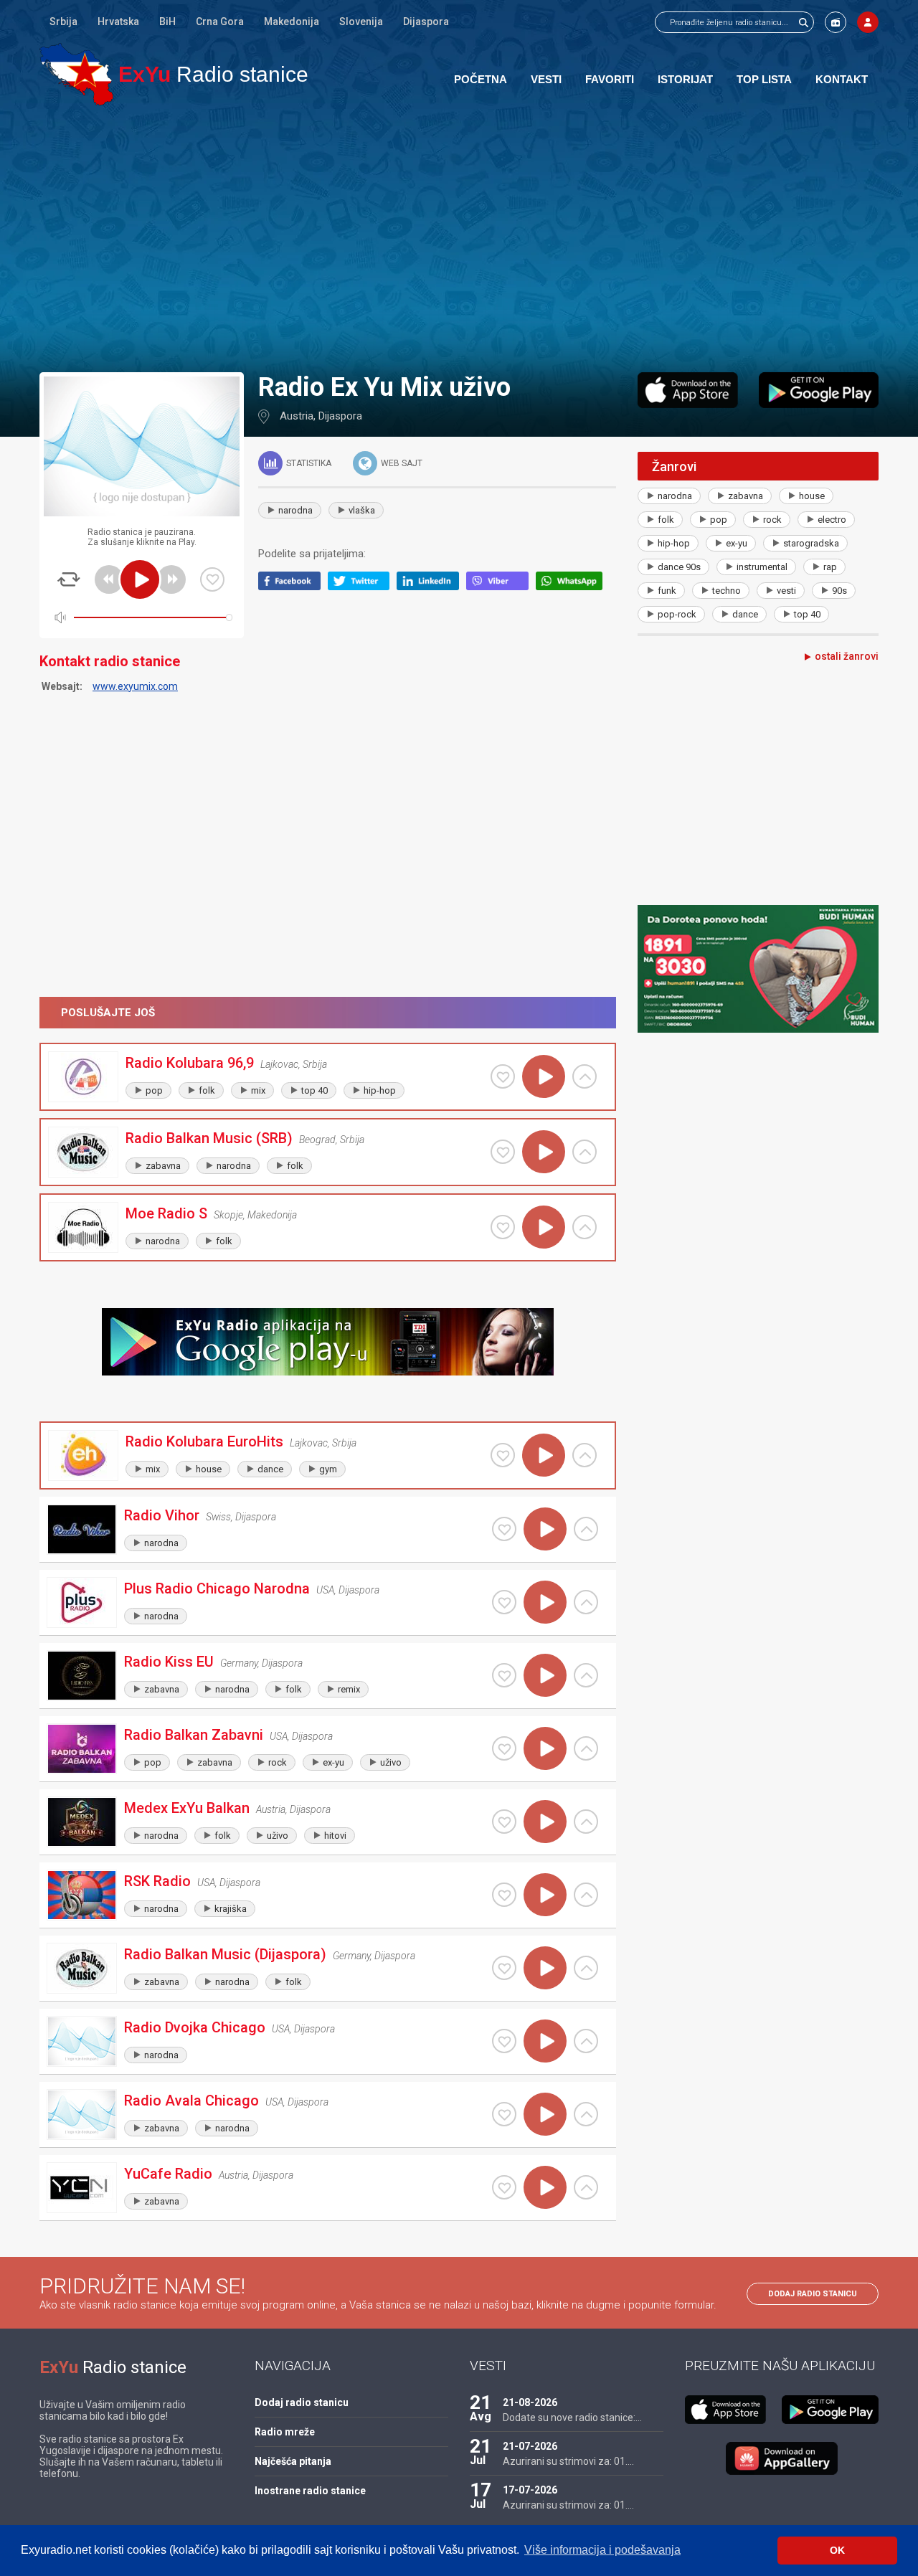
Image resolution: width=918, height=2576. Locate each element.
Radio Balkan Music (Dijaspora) (225, 1954)
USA (325, 1590)
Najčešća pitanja (293, 2461)
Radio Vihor (162, 1515)
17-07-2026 (530, 2490)
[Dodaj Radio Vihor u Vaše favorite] (504, 1529)
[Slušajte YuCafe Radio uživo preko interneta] (545, 2187)
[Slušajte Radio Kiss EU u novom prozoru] (586, 1675)
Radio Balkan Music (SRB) (209, 1138)
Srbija (63, 22)
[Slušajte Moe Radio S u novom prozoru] (585, 1227)
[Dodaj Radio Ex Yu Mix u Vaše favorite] (212, 579)
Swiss (218, 1517)
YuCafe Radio (168, 2174)
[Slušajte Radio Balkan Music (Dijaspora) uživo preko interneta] (545, 1968)
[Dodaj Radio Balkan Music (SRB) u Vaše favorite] (503, 1152)
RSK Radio (157, 1881)
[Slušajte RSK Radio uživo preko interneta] (545, 1895)
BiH (167, 22)
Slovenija (361, 22)
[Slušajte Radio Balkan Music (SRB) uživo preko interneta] (544, 1152)
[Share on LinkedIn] (431, 587)
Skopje (228, 1215)
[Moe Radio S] (83, 1227)
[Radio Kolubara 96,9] (83, 1077)
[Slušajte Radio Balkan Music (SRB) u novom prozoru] (585, 1152)
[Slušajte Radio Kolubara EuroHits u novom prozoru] (585, 1455)
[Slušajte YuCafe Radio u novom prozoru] (586, 2187)
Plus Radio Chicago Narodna (217, 1588)
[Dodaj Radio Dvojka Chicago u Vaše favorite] (504, 2041)
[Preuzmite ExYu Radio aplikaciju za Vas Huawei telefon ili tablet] (782, 2458)
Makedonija (292, 22)
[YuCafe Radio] (82, 2188)
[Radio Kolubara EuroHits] (83, 1455)
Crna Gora (220, 22)
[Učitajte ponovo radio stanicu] (69, 579)
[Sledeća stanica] (171, 579)
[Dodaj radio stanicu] (836, 22)
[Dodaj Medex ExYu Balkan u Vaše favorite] (504, 1822)
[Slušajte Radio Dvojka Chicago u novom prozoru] (586, 2041)
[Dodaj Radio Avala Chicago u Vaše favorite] (504, 2114)
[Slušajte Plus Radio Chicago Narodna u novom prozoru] (586, 1602)
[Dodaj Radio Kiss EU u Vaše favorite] (504, 1675)
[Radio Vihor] (82, 1529)
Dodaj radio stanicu (813, 2294)
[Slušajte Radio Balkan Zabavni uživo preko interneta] (545, 1748)
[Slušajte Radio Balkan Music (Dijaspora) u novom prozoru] (586, 1968)
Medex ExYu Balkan (187, 1808)
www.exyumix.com (135, 686)
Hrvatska (118, 22)
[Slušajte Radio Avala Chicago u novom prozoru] (586, 2114)
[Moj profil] (868, 22)
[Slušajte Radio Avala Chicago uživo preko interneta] (545, 2114)
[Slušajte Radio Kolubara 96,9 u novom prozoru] (585, 1076)
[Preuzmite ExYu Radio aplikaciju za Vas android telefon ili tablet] (819, 390)
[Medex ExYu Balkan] (82, 1822)
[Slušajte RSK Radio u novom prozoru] (586, 1895)
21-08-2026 (530, 2402)
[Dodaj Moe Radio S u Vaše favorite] (503, 1227)
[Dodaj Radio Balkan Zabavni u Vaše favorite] (504, 1748)
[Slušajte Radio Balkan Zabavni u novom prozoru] (586, 1748)
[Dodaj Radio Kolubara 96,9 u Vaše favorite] (503, 1076)
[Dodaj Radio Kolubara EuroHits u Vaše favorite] (503, 1455)
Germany (239, 1663)
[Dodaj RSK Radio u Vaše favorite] (504, 1895)
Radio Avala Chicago (191, 2101)
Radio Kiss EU (169, 1662)
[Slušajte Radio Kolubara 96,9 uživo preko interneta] (544, 1076)
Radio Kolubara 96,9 (190, 1063)
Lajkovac (279, 1064)
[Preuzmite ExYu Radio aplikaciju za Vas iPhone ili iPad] (688, 390)
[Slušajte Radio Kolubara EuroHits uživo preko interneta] (544, 1455)
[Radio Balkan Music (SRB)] (83, 1152)
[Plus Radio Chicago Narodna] (82, 1602)
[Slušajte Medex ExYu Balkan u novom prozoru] (586, 1822)
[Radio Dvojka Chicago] (82, 2041)
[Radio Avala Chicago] (82, 2115)
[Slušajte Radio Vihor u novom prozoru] (586, 1529)
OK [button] (837, 2550)
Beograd (317, 1140)
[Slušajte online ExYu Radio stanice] (76, 74)
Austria (297, 416)
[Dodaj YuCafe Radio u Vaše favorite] (504, 2187)
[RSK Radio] (82, 1895)
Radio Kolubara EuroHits (204, 1441)
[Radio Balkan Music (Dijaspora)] (82, 1968)
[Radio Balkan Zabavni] (82, 1749)
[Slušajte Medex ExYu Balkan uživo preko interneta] (545, 1822)
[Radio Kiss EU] (82, 1676)
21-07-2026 (530, 2446)
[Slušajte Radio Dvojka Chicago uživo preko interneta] (545, 2041)
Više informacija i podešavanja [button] (602, 2550)
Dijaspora (426, 22)
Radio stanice (213, 74)
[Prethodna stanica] (109, 579)
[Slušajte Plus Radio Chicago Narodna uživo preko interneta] (545, 1602)
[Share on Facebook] (293, 587)
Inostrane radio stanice (310, 2491)
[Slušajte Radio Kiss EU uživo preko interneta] (545, 1675)
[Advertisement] (459, 238)
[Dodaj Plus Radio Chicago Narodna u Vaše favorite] (504, 1602)
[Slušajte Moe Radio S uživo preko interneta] (544, 1227)
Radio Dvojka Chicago (195, 2027)
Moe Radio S (166, 1213)
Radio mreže (285, 2432)
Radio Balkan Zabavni (194, 1735)
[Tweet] (363, 587)
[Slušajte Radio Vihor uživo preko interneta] (545, 1529)
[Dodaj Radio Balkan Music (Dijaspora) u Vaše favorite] (504, 1968)
